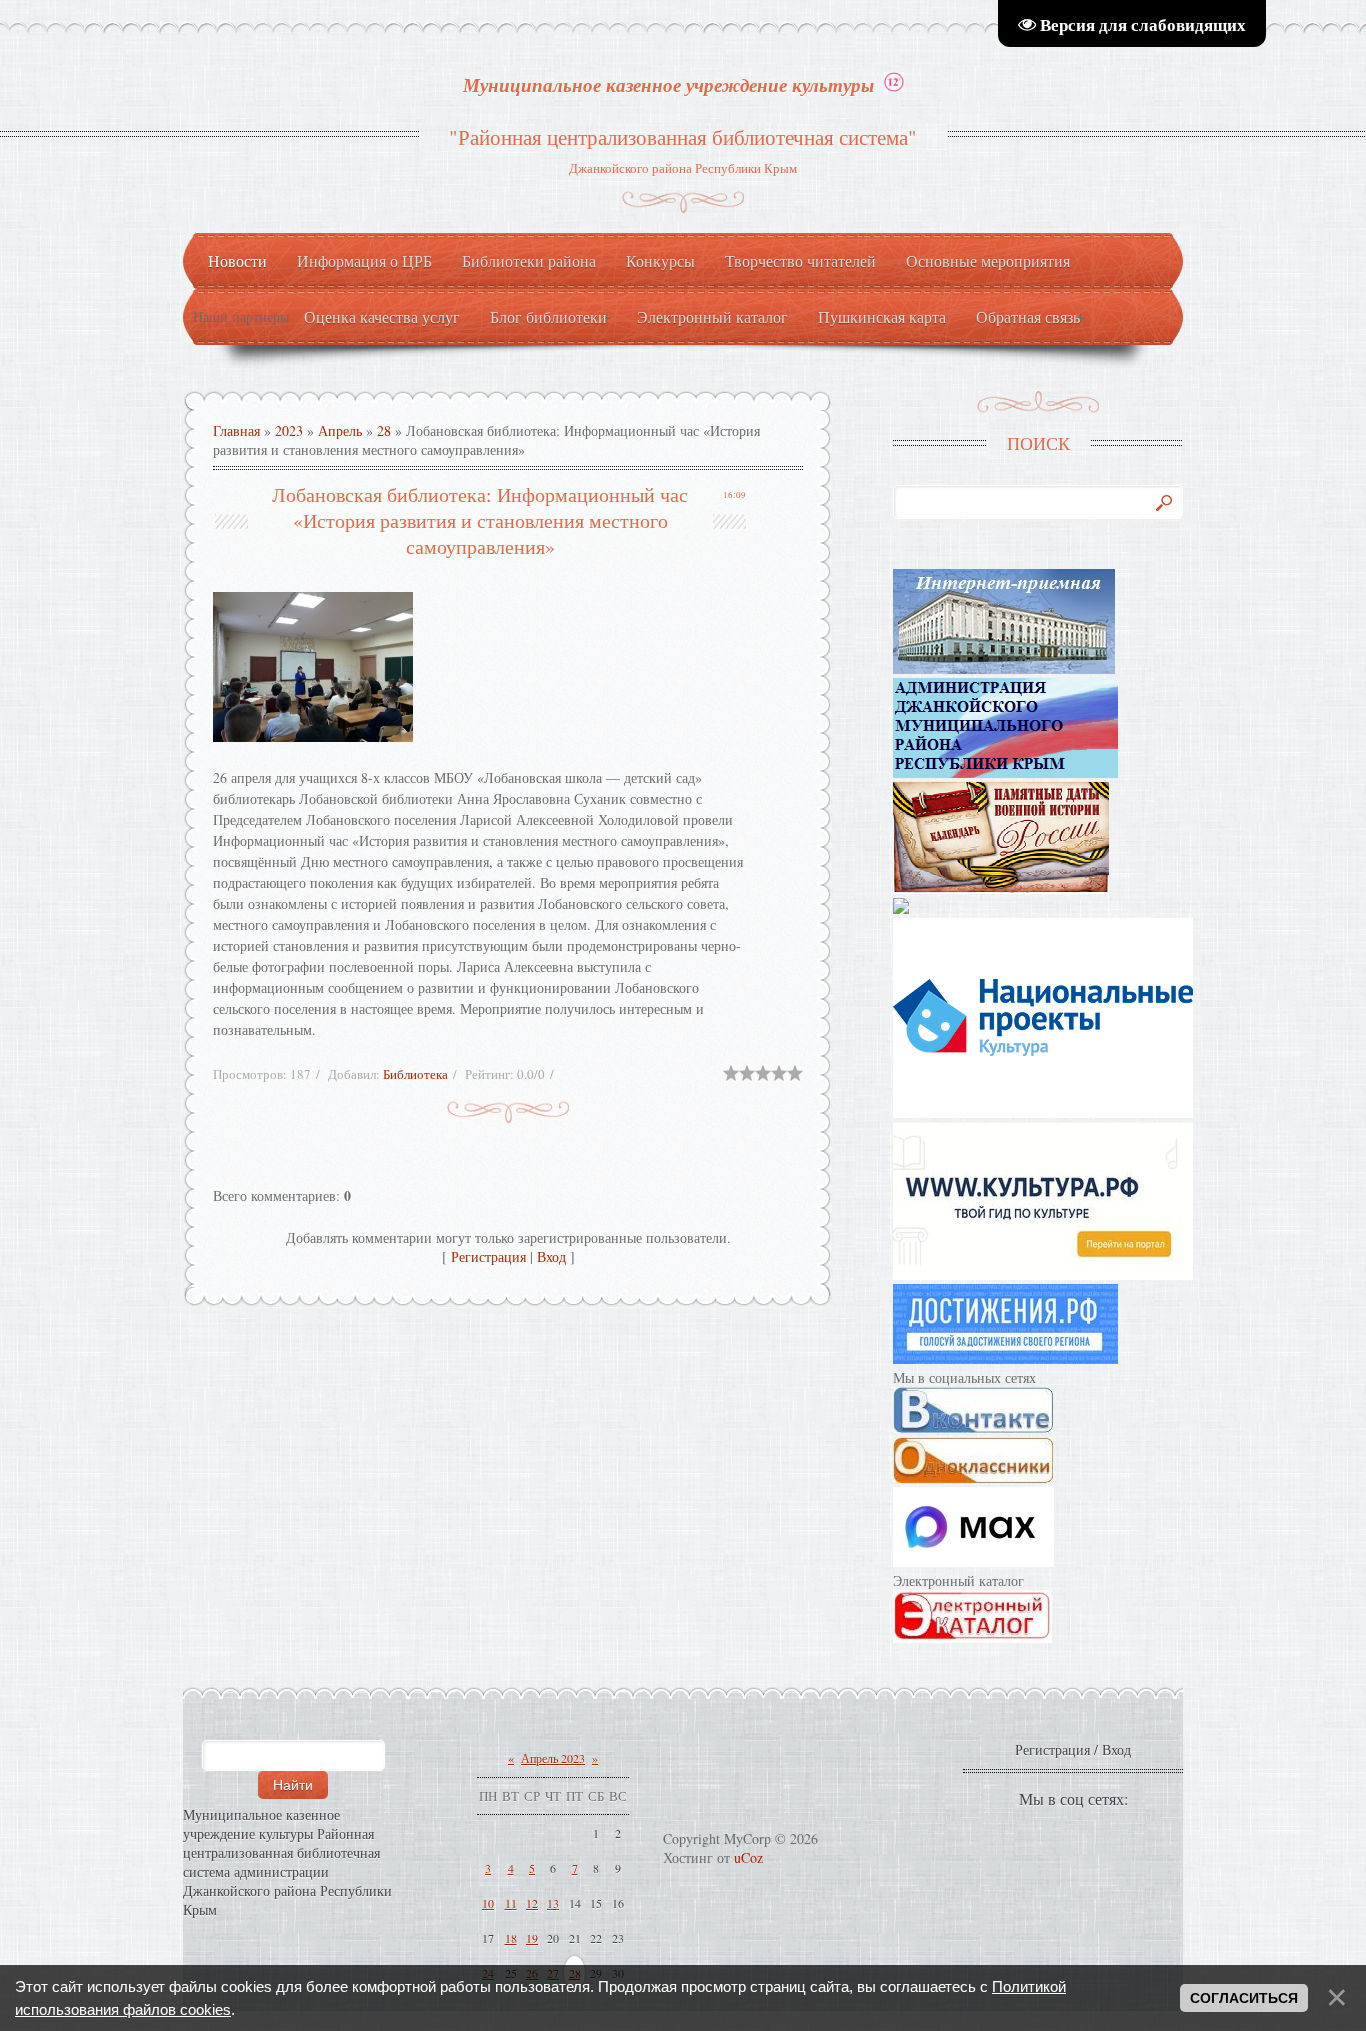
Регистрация (488, 1256)
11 (511, 1903)
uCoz (748, 1857)
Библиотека (415, 1074)
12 (532, 1903)
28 (384, 430)
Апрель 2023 (553, 1758)
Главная (236, 430)
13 (553, 1903)
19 (532, 1938)
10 (488, 1903)
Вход (551, 1256)
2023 (289, 430)
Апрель (340, 430)
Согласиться (1244, 1998)
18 (511, 1938)
